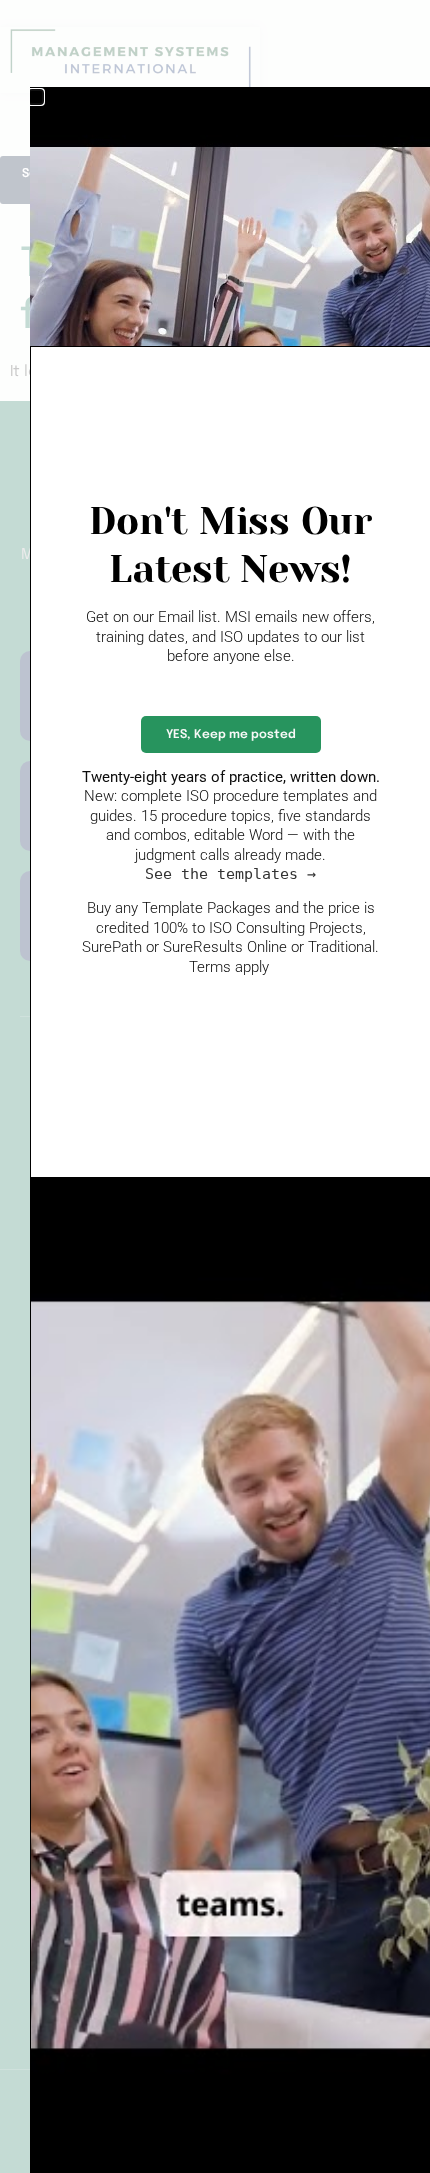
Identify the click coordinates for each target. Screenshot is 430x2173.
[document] (215, 1086)
